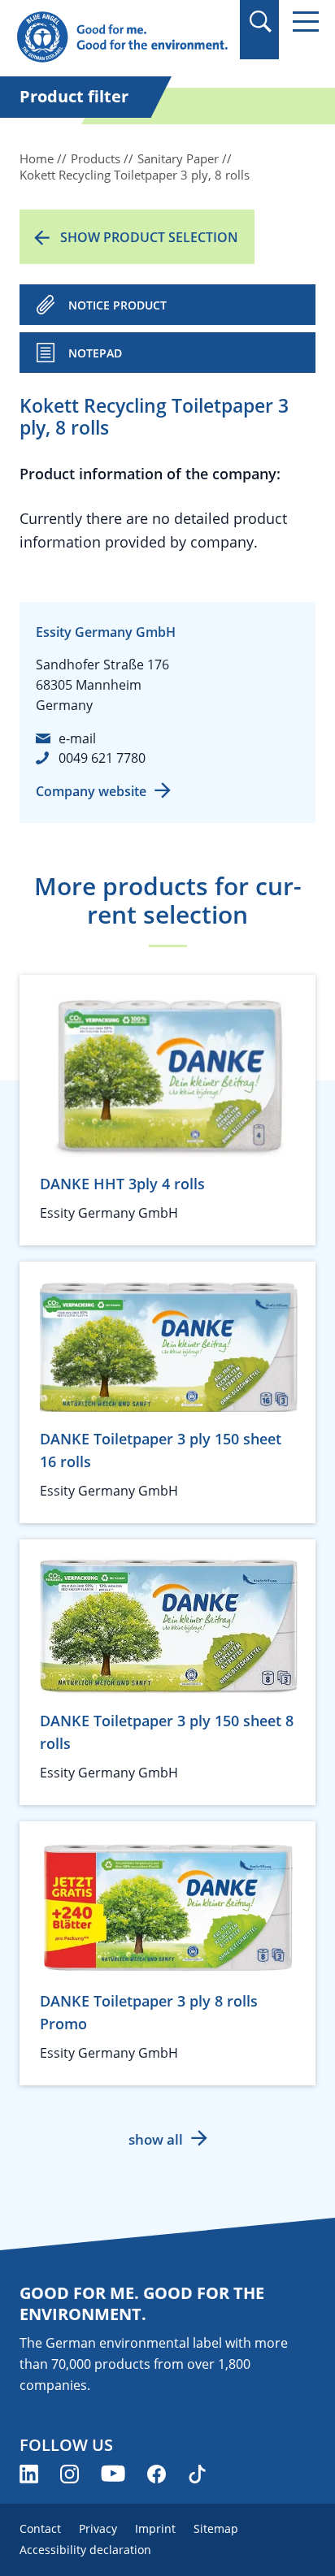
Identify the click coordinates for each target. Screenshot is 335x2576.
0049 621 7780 (102, 758)
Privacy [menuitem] (98, 2528)
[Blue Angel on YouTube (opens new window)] (113, 2474)
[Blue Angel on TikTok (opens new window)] (197, 2474)
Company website (91, 791)
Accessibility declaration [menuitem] (85, 2550)
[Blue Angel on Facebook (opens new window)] (157, 2474)
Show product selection (149, 237)
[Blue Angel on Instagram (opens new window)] (70, 2474)
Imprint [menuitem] (155, 2528)
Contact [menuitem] (40, 2528)
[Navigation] (306, 22)
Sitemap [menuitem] (216, 2528)
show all (156, 2139)
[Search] (260, 22)
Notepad (95, 353)
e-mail (77, 738)
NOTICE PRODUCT (117, 305)
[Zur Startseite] (122, 38)
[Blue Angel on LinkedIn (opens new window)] (29, 2474)
